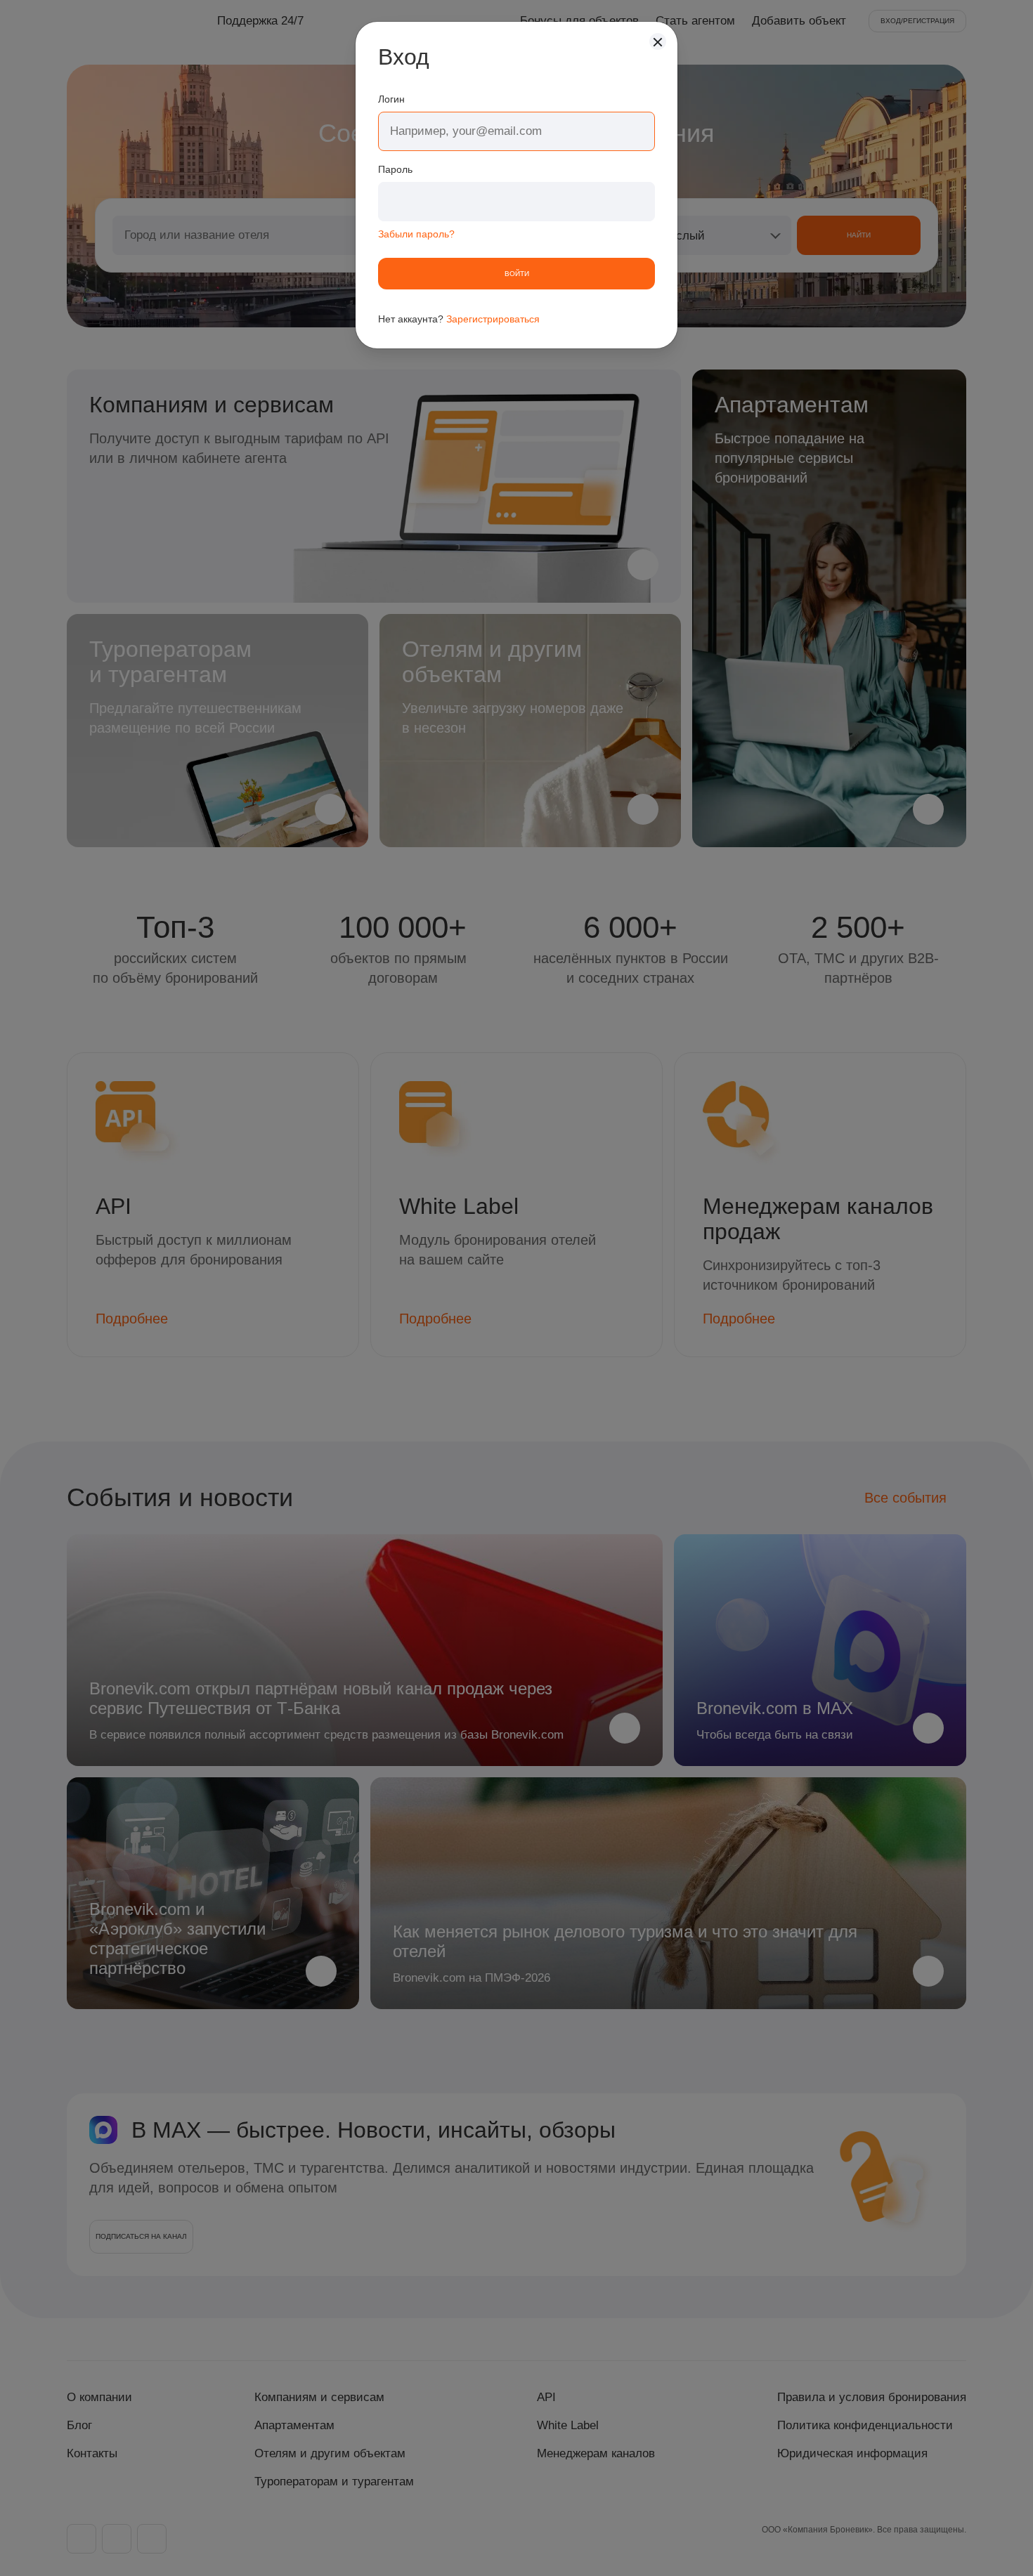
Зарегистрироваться (493, 319)
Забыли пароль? (416, 234)
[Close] (658, 41)
